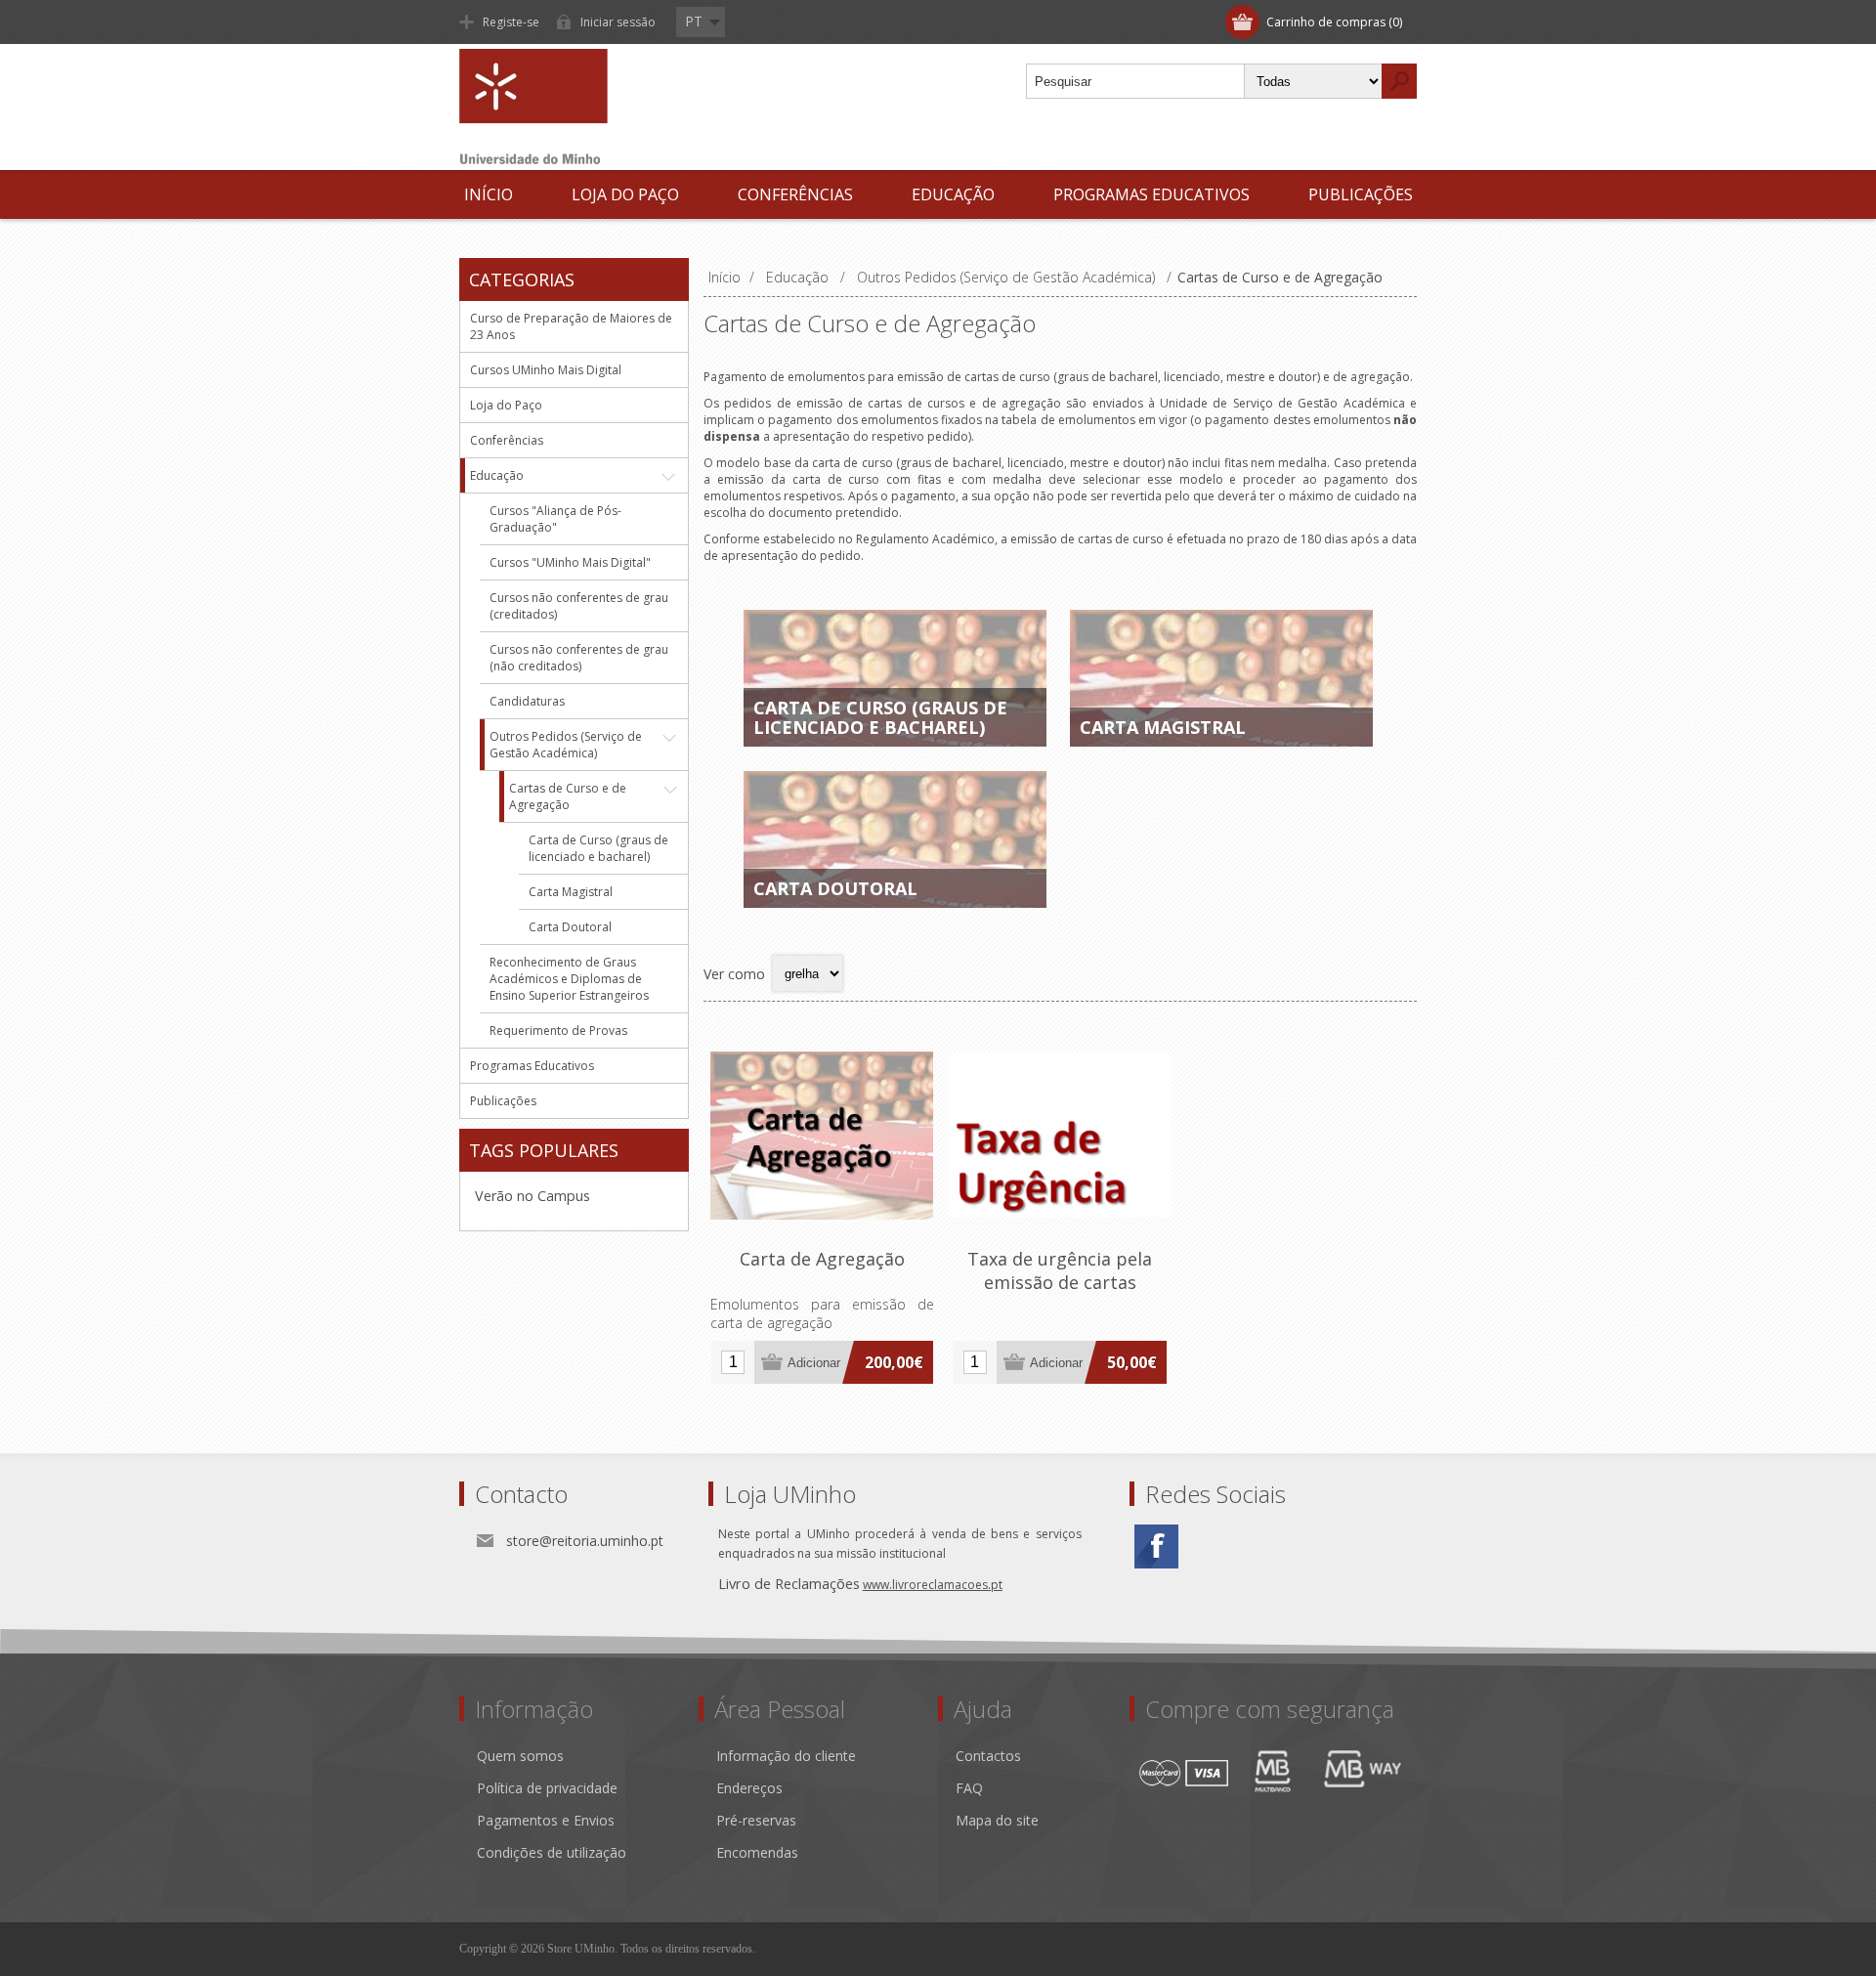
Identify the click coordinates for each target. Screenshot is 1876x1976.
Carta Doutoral (835, 888)
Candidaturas (527, 701)
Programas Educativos (1151, 194)
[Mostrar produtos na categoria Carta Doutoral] (895, 839)
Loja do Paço (625, 194)
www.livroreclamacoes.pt (933, 1585)
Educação (953, 194)
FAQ (969, 1788)
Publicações (1361, 194)
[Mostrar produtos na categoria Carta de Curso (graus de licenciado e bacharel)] (895, 678)
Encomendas (757, 1852)
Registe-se (511, 22)
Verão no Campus (533, 1196)
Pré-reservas (756, 1820)
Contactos (988, 1756)
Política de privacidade (547, 1788)
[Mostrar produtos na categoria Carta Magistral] (1221, 678)
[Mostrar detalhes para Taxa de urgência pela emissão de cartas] (1060, 1135)
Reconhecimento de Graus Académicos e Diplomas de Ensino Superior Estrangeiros (569, 979)
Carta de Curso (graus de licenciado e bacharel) (880, 717)
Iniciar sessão (618, 22)
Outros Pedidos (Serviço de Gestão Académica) (566, 745)
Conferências (795, 194)
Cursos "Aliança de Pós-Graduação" (555, 519)
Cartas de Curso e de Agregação (568, 796)
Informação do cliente (786, 1756)
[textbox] (1135, 81)
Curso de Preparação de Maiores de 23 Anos (571, 326)
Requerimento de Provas (558, 1031)
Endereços (749, 1788)
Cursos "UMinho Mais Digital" (570, 562)
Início (489, 194)
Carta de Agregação (822, 1259)
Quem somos (520, 1756)
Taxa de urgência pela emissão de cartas (1060, 1270)
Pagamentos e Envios (546, 1820)
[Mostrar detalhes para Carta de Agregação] (822, 1135)
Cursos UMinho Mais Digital (546, 370)
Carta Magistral (1163, 727)
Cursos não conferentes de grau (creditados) (579, 606)
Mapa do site (997, 1820)
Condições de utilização (552, 1852)
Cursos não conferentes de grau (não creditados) (579, 658)
